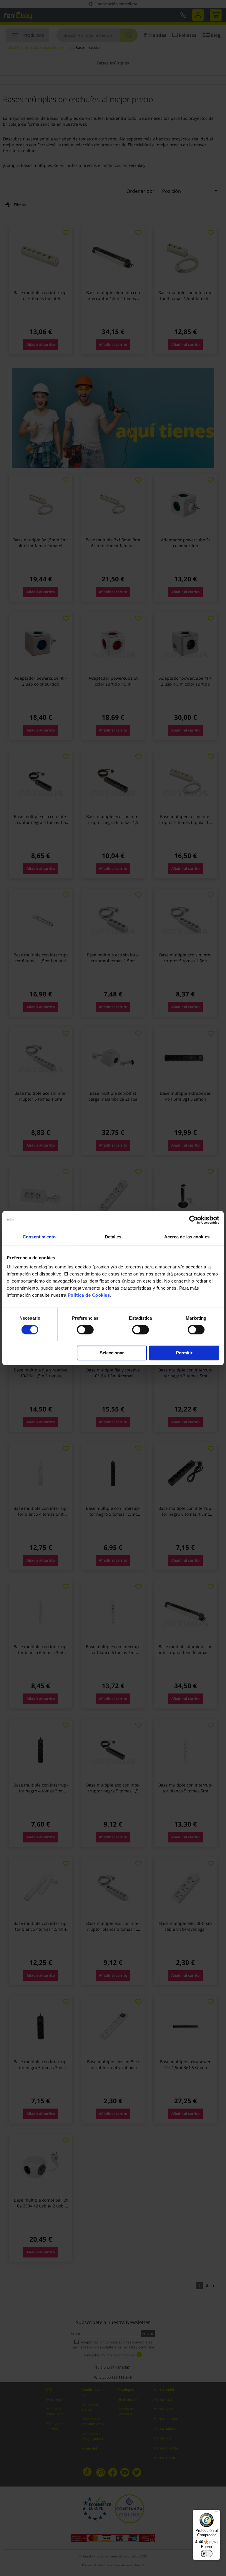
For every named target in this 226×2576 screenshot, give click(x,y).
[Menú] (217, 2513)
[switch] (85, 1330)
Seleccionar (112, 1353)
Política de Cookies (89, 1295)
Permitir (184, 1353)
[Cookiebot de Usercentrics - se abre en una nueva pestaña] (193, 1220)
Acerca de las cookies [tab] (187, 1237)
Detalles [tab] (113, 1237)
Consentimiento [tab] (39, 1237)
